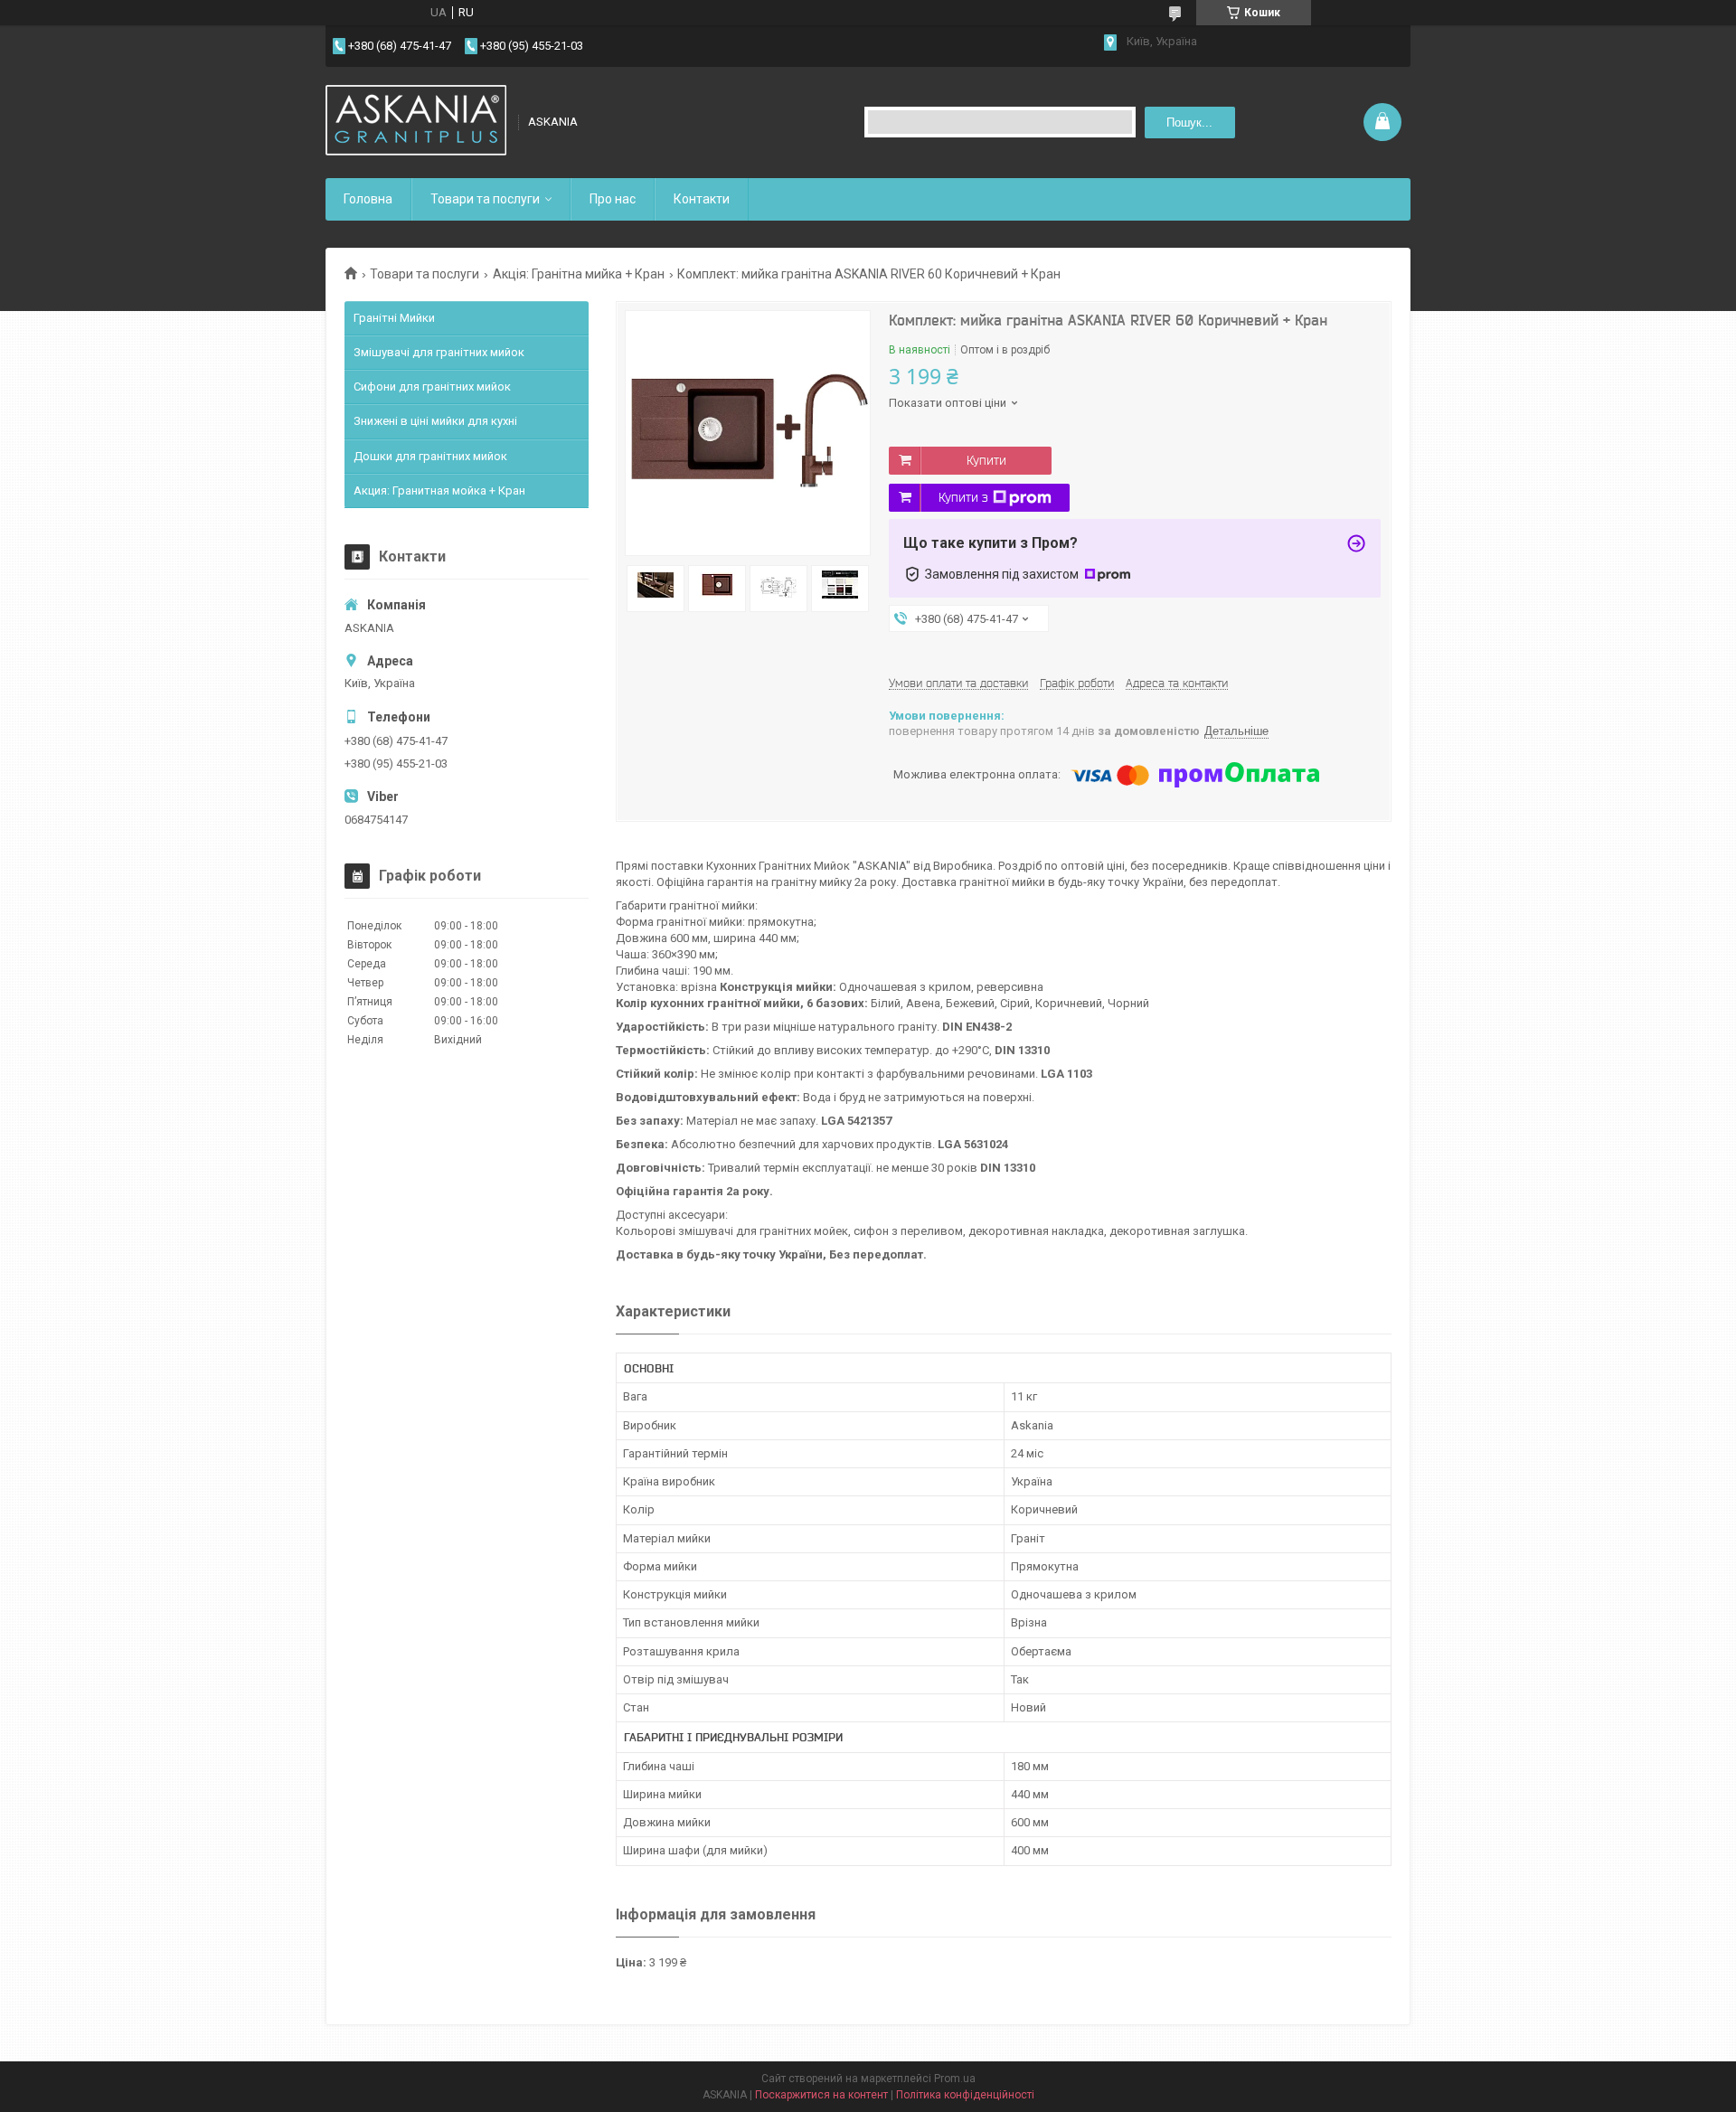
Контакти (702, 199)
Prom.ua (955, 2079)
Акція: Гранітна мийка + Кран (579, 274)
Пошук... (1189, 123)
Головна (368, 199)
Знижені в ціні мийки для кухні (435, 421)
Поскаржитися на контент (821, 2095)
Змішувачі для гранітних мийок (439, 352)
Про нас (613, 199)
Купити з (963, 497)
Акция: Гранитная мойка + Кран (439, 490)
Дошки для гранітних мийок (430, 456)
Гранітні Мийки (394, 318)
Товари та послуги (485, 199)
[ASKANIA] (416, 122)
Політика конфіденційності (965, 2095)
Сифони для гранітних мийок (432, 387)
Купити (986, 460)
